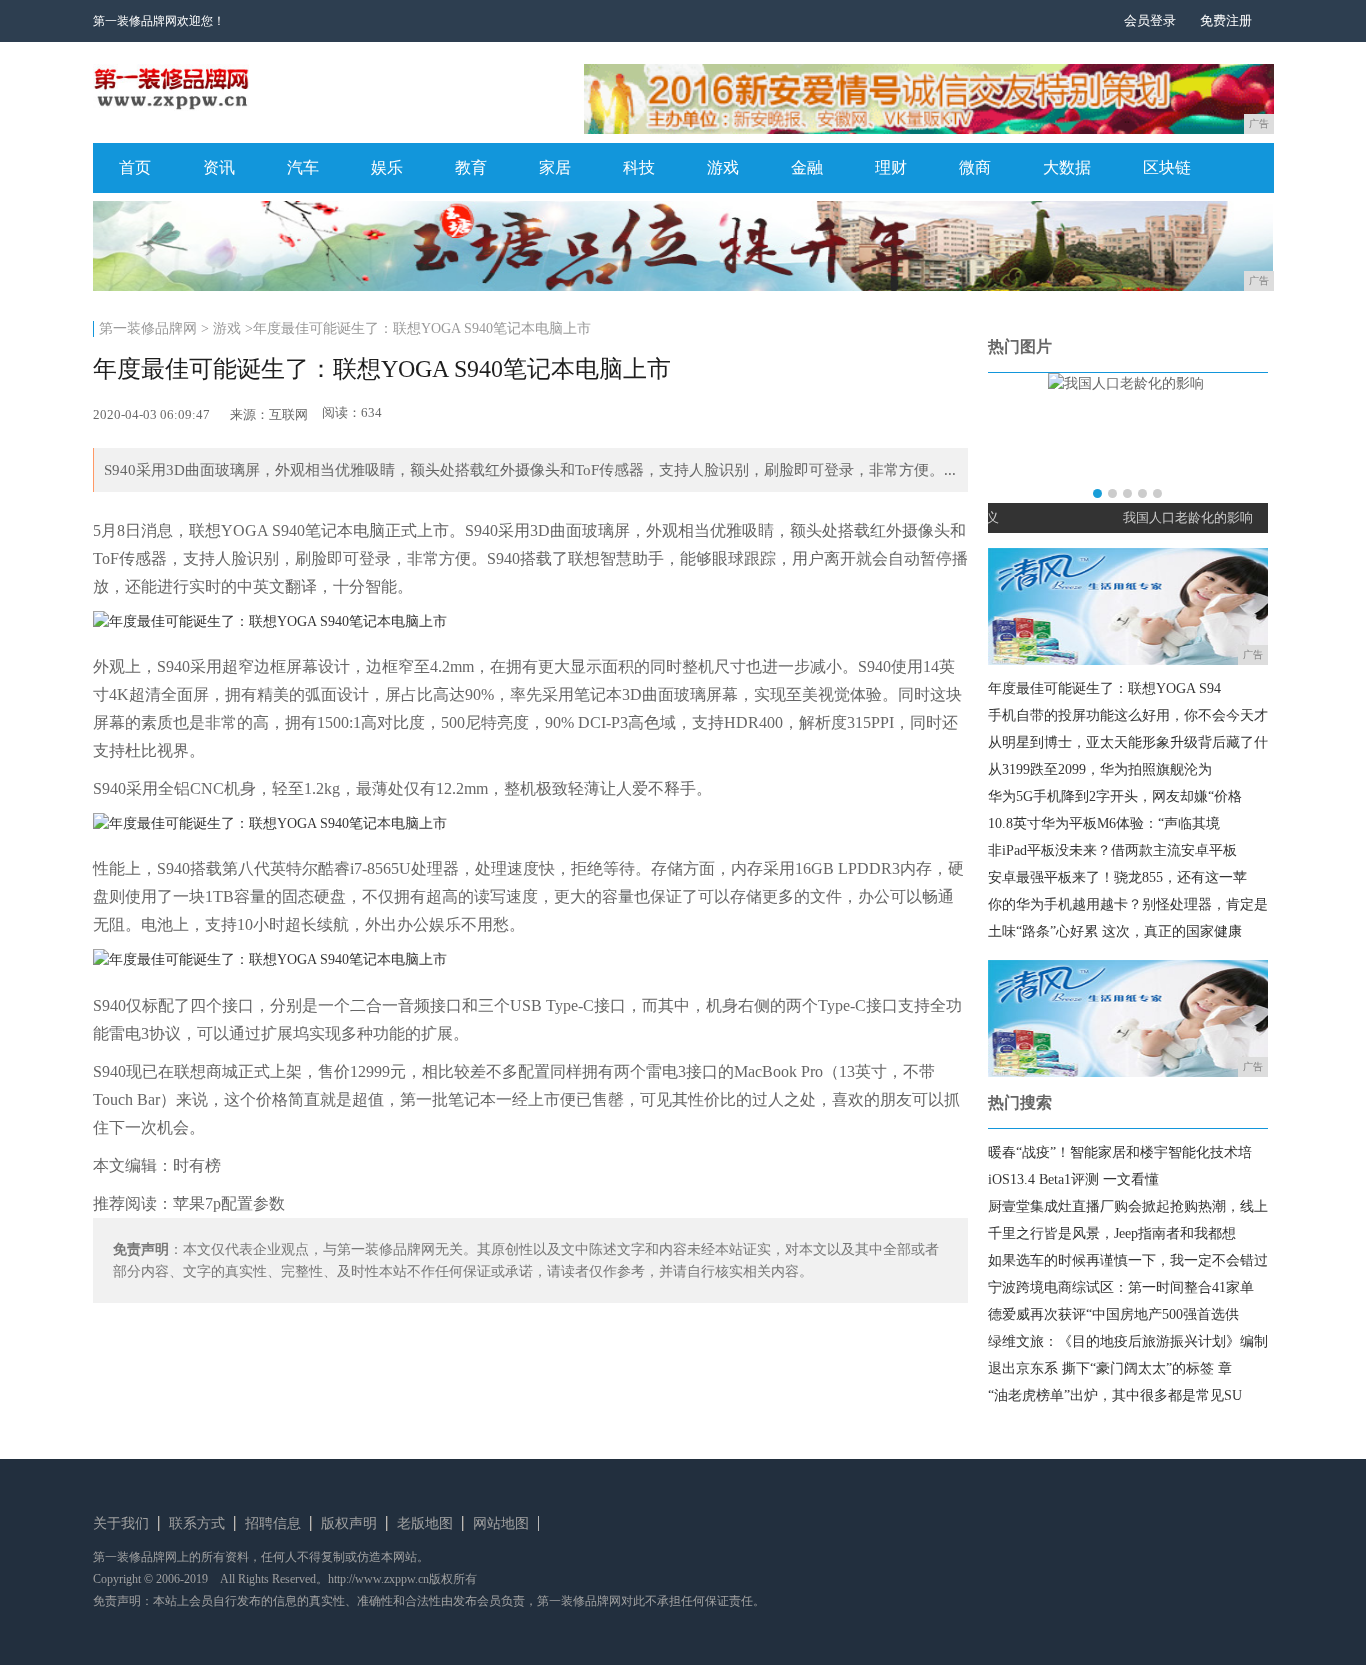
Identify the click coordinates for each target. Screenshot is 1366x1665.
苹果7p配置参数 (229, 1203)
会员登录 (1150, 20)
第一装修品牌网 (148, 328)
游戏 (723, 167)
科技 (639, 167)
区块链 (1167, 167)
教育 (471, 167)
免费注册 (1226, 20)
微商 (975, 167)
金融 (807, 167)
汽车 (303, 167)
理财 (891, 167)
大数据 (1067, 167)
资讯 (219, 167)
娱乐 (387, 167)
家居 (555, 167)
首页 (135, 167)
